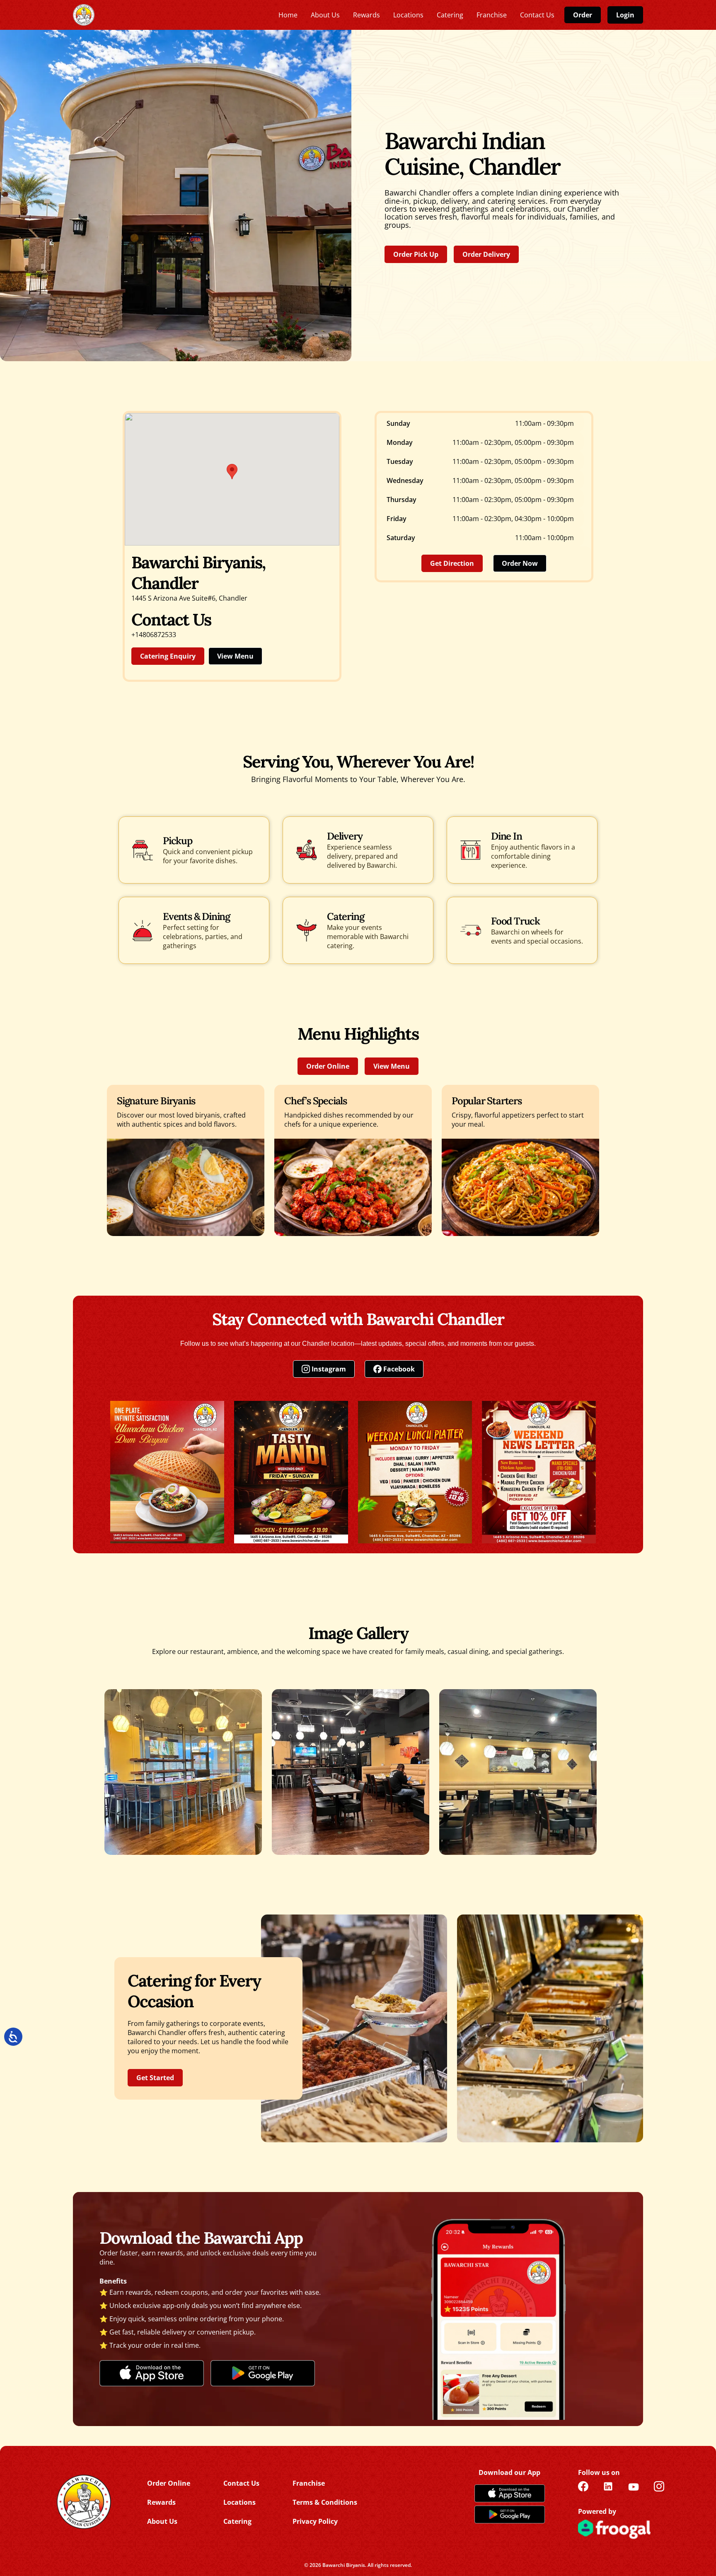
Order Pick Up (416, 254)
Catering (237, 2521)
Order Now (520, 563)
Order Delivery (486, 254)
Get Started (155, 2078)
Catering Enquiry (168, 656)
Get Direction (452, 563)
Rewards (161, 2502)
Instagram (329, 1369)
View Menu (235, 656)
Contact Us (241, 2483)
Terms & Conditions (325, 2502)
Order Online (328, 1066)
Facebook (399, 1369)
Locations (239, 2502)
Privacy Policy (315, 2521)
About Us (162, 2521)
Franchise (309, 2483)
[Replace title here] (84, 15)
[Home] (83, 2502)
